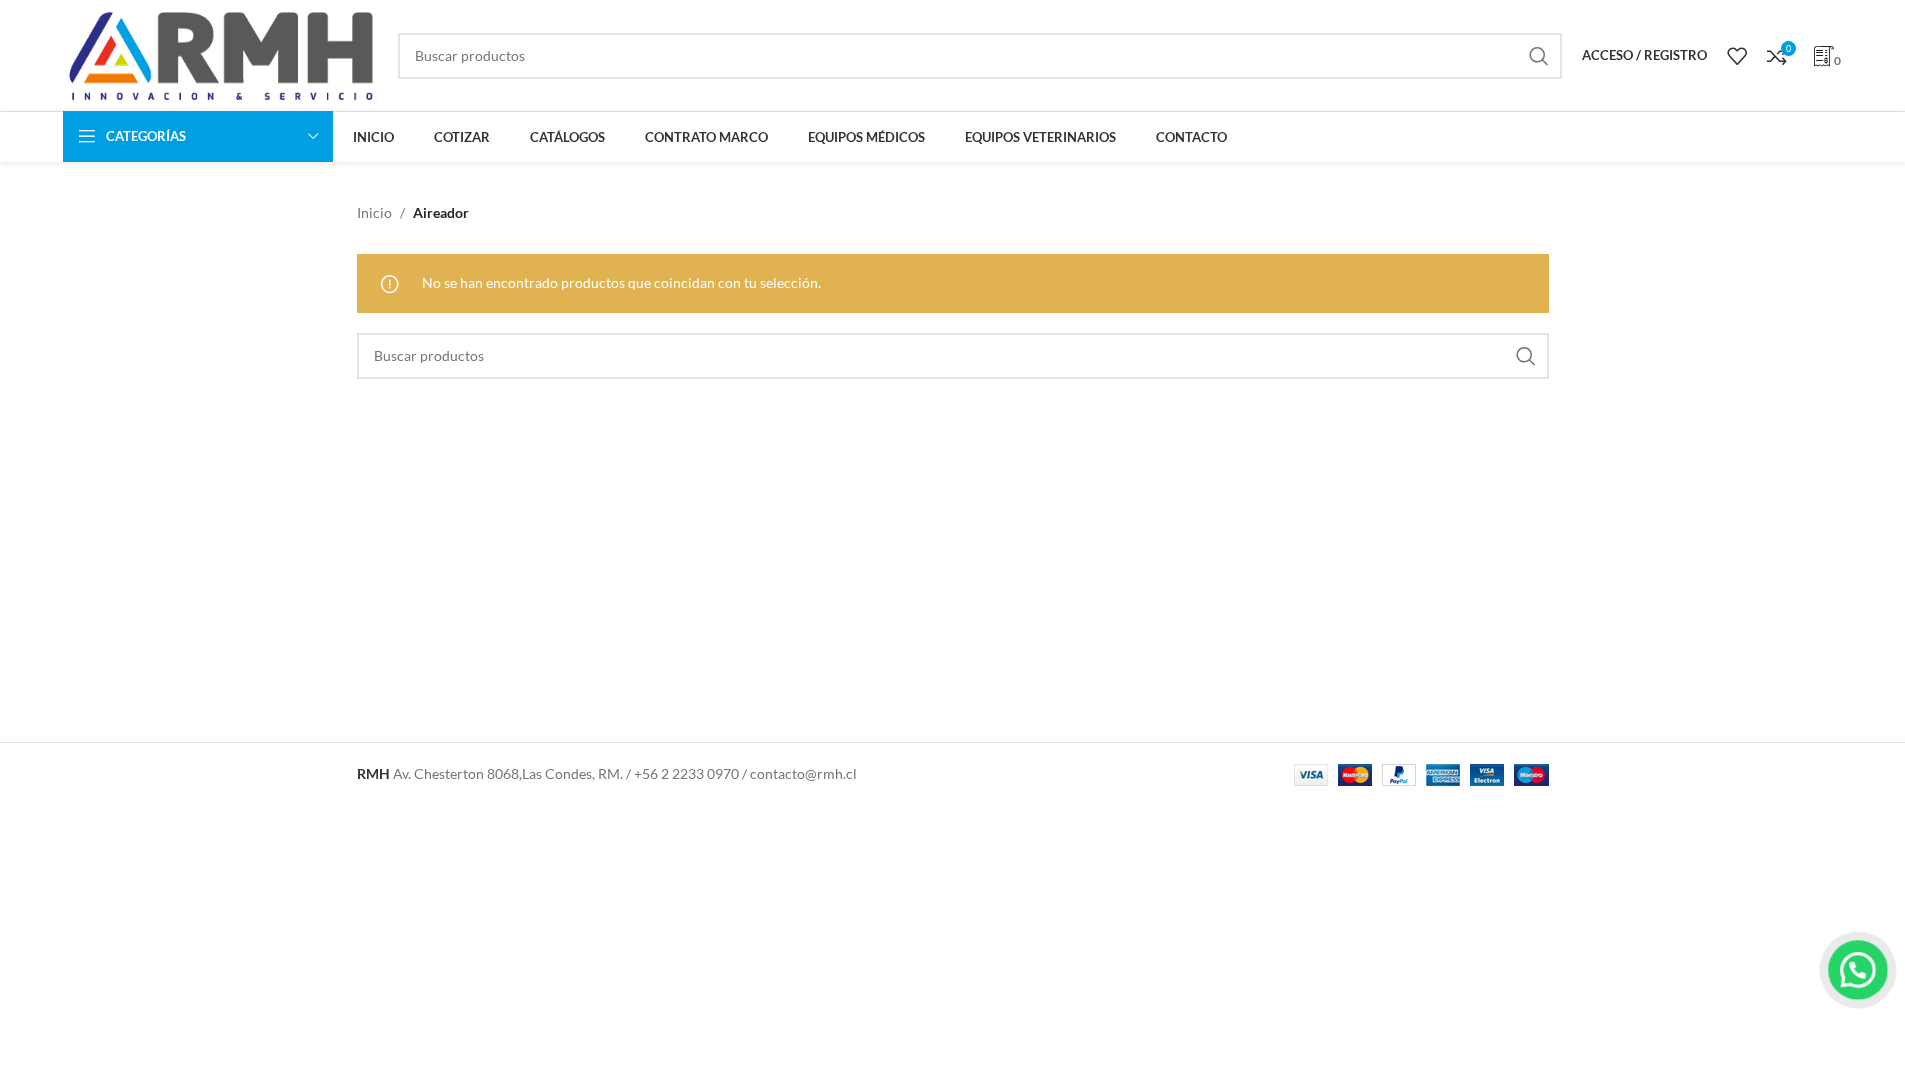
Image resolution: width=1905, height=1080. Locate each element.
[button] (1858, 970)
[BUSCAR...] (1539, 56)
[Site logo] (220, 53)
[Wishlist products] (1737, 56)
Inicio (374, 212)
